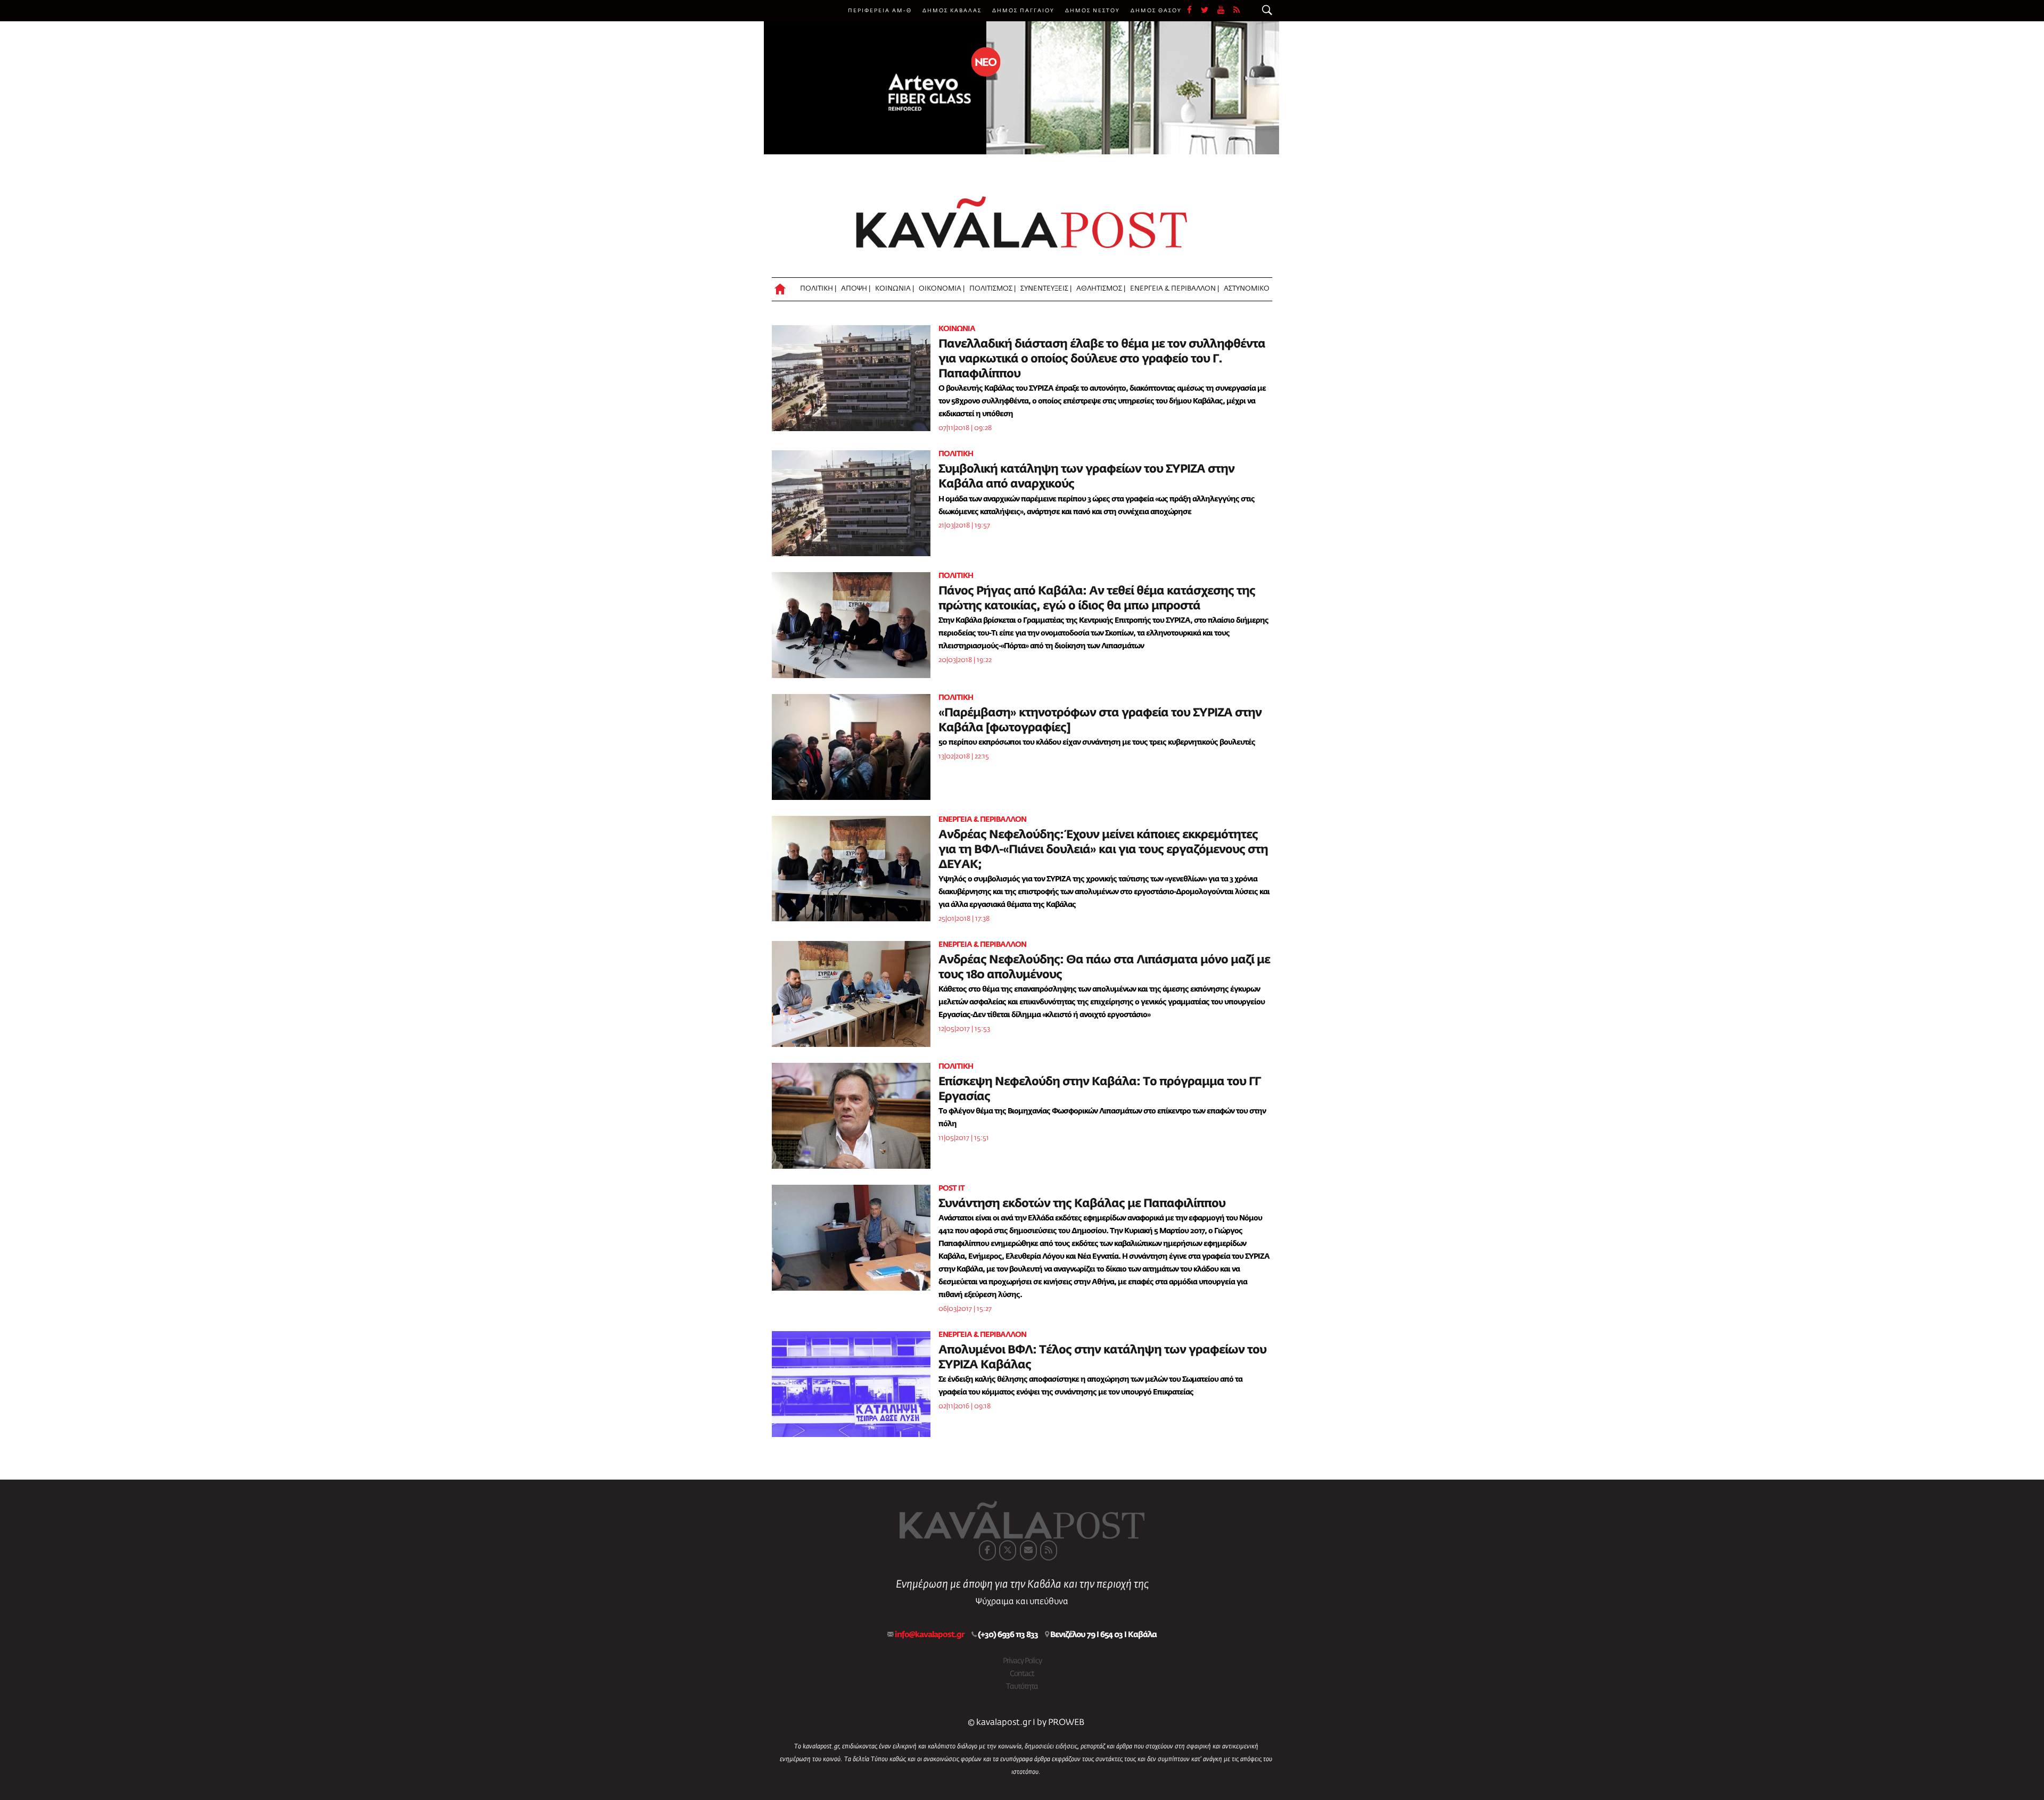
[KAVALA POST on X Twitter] (1008, 1550)
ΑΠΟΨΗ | (856, 289)
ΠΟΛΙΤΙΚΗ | (818, 289)
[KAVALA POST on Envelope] (1028, 1550)
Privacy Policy (1022, 1661)
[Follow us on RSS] (1237, 11)
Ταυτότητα (1022, 1687)
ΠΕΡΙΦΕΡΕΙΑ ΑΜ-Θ (880, 11)
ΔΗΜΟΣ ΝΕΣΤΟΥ (1093, 11)
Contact (1022, 1674)
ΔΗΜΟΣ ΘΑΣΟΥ (1156, 11)
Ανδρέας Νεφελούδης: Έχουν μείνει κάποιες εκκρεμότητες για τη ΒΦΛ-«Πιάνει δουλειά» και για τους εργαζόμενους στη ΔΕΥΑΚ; (1103, 850)
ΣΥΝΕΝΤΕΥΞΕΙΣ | (1046, 289)
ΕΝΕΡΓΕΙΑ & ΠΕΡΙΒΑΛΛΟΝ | (1175, 289)
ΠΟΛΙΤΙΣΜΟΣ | (992, 289)
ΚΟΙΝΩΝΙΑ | (895, 289)
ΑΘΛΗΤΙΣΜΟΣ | (1101, 289)
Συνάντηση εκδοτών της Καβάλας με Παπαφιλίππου (1082, 1204)
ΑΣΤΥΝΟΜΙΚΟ (1247, 289)
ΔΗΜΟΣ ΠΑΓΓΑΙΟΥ (1023, 11)
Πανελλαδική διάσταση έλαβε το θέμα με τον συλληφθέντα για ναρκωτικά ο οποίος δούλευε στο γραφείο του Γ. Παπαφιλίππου (1102, 359)
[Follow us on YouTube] (1225, 11)
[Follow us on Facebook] (1194, 11)
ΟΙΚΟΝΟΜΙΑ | (942, 289)
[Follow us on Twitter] (1209, 11)
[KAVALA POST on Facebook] (987, 1550)
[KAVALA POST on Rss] (1049, 1550)
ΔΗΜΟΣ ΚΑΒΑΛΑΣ (952, 11)
